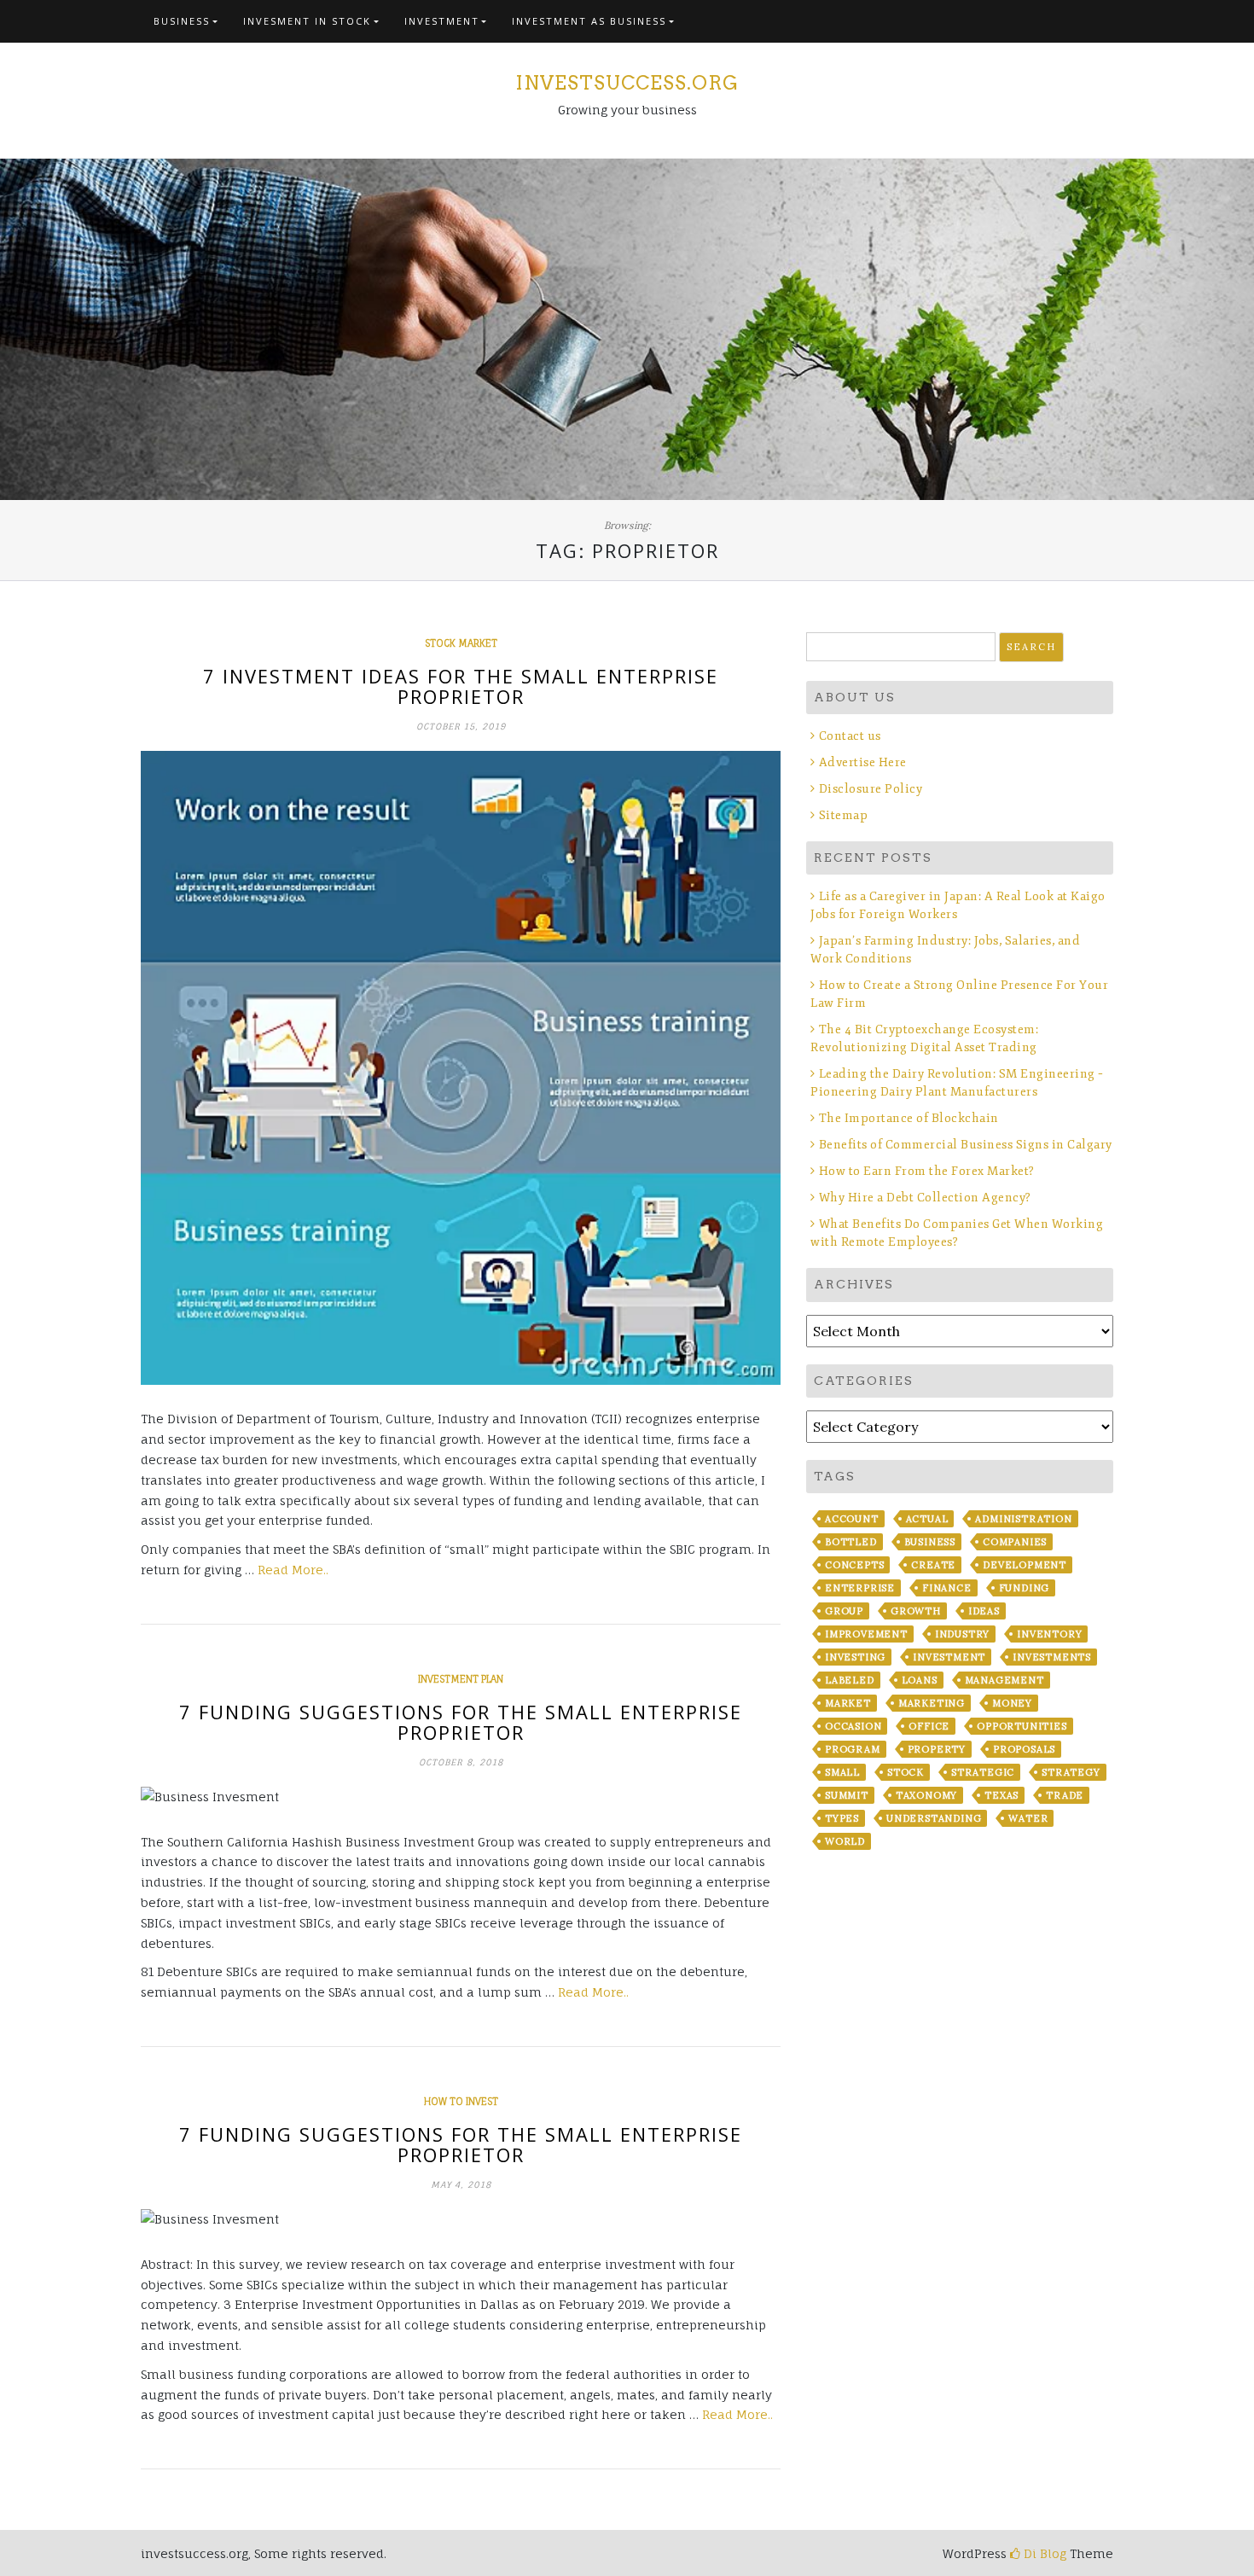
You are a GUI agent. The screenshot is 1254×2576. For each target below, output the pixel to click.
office (929, 1726)
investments (1052, 1657)
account (852, 1519)
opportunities (1022, 1726)
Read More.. (293, 1570)
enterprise (860, 1588)
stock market (461, 643)
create (933, 1565)
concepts (854, 1565)
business (930, 1542)
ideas (984, 1611)
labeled (850, 1680)
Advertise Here (863, 762)
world (845, 1841)
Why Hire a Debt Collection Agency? (925, 1198)
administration (1023, 1519)
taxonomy (926, 1795)
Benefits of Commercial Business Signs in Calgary (966, 1145)
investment (949, 1657)
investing (855, 1657)
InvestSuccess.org (627, 83)
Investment (442, 21)
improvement (866, 1634)
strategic (983, 1772)
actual (927, 1519)
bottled (851, 1542)
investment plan (461, 1679)
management (1004, 1680)
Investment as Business (589, 21)
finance (947, 1588)
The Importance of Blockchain (909, 1118)
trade (1065, 1795)
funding (1025, 1588)
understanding (934, 1818)
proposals (1024, 1749)
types (842, 1818)
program (853, 1749)
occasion (853, 1726)
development (1025, 1565)
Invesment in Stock (307, 21)
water (1028, 1818)
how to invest (461, 2102)
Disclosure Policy (871, 789)
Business (182, 21)
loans (920, 1680)
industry (962, 1634)
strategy (1071, 1772)
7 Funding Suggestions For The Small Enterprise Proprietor (461, 1722)
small (842, 1772)
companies (1015, 1542)
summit (847, 1795)
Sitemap (843, 815)
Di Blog (1043, 2553)
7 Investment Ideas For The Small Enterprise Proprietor (461, 686)
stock (906, 1772)
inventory (1049, 1634)
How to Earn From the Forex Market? (927, 1171)
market (848, 1703)
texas (1001, 1795)
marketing (932, 1703)
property (937, 1749)
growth (916, 1611)
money (1012, 1703)
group (844, 1611)
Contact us (850, 736)
